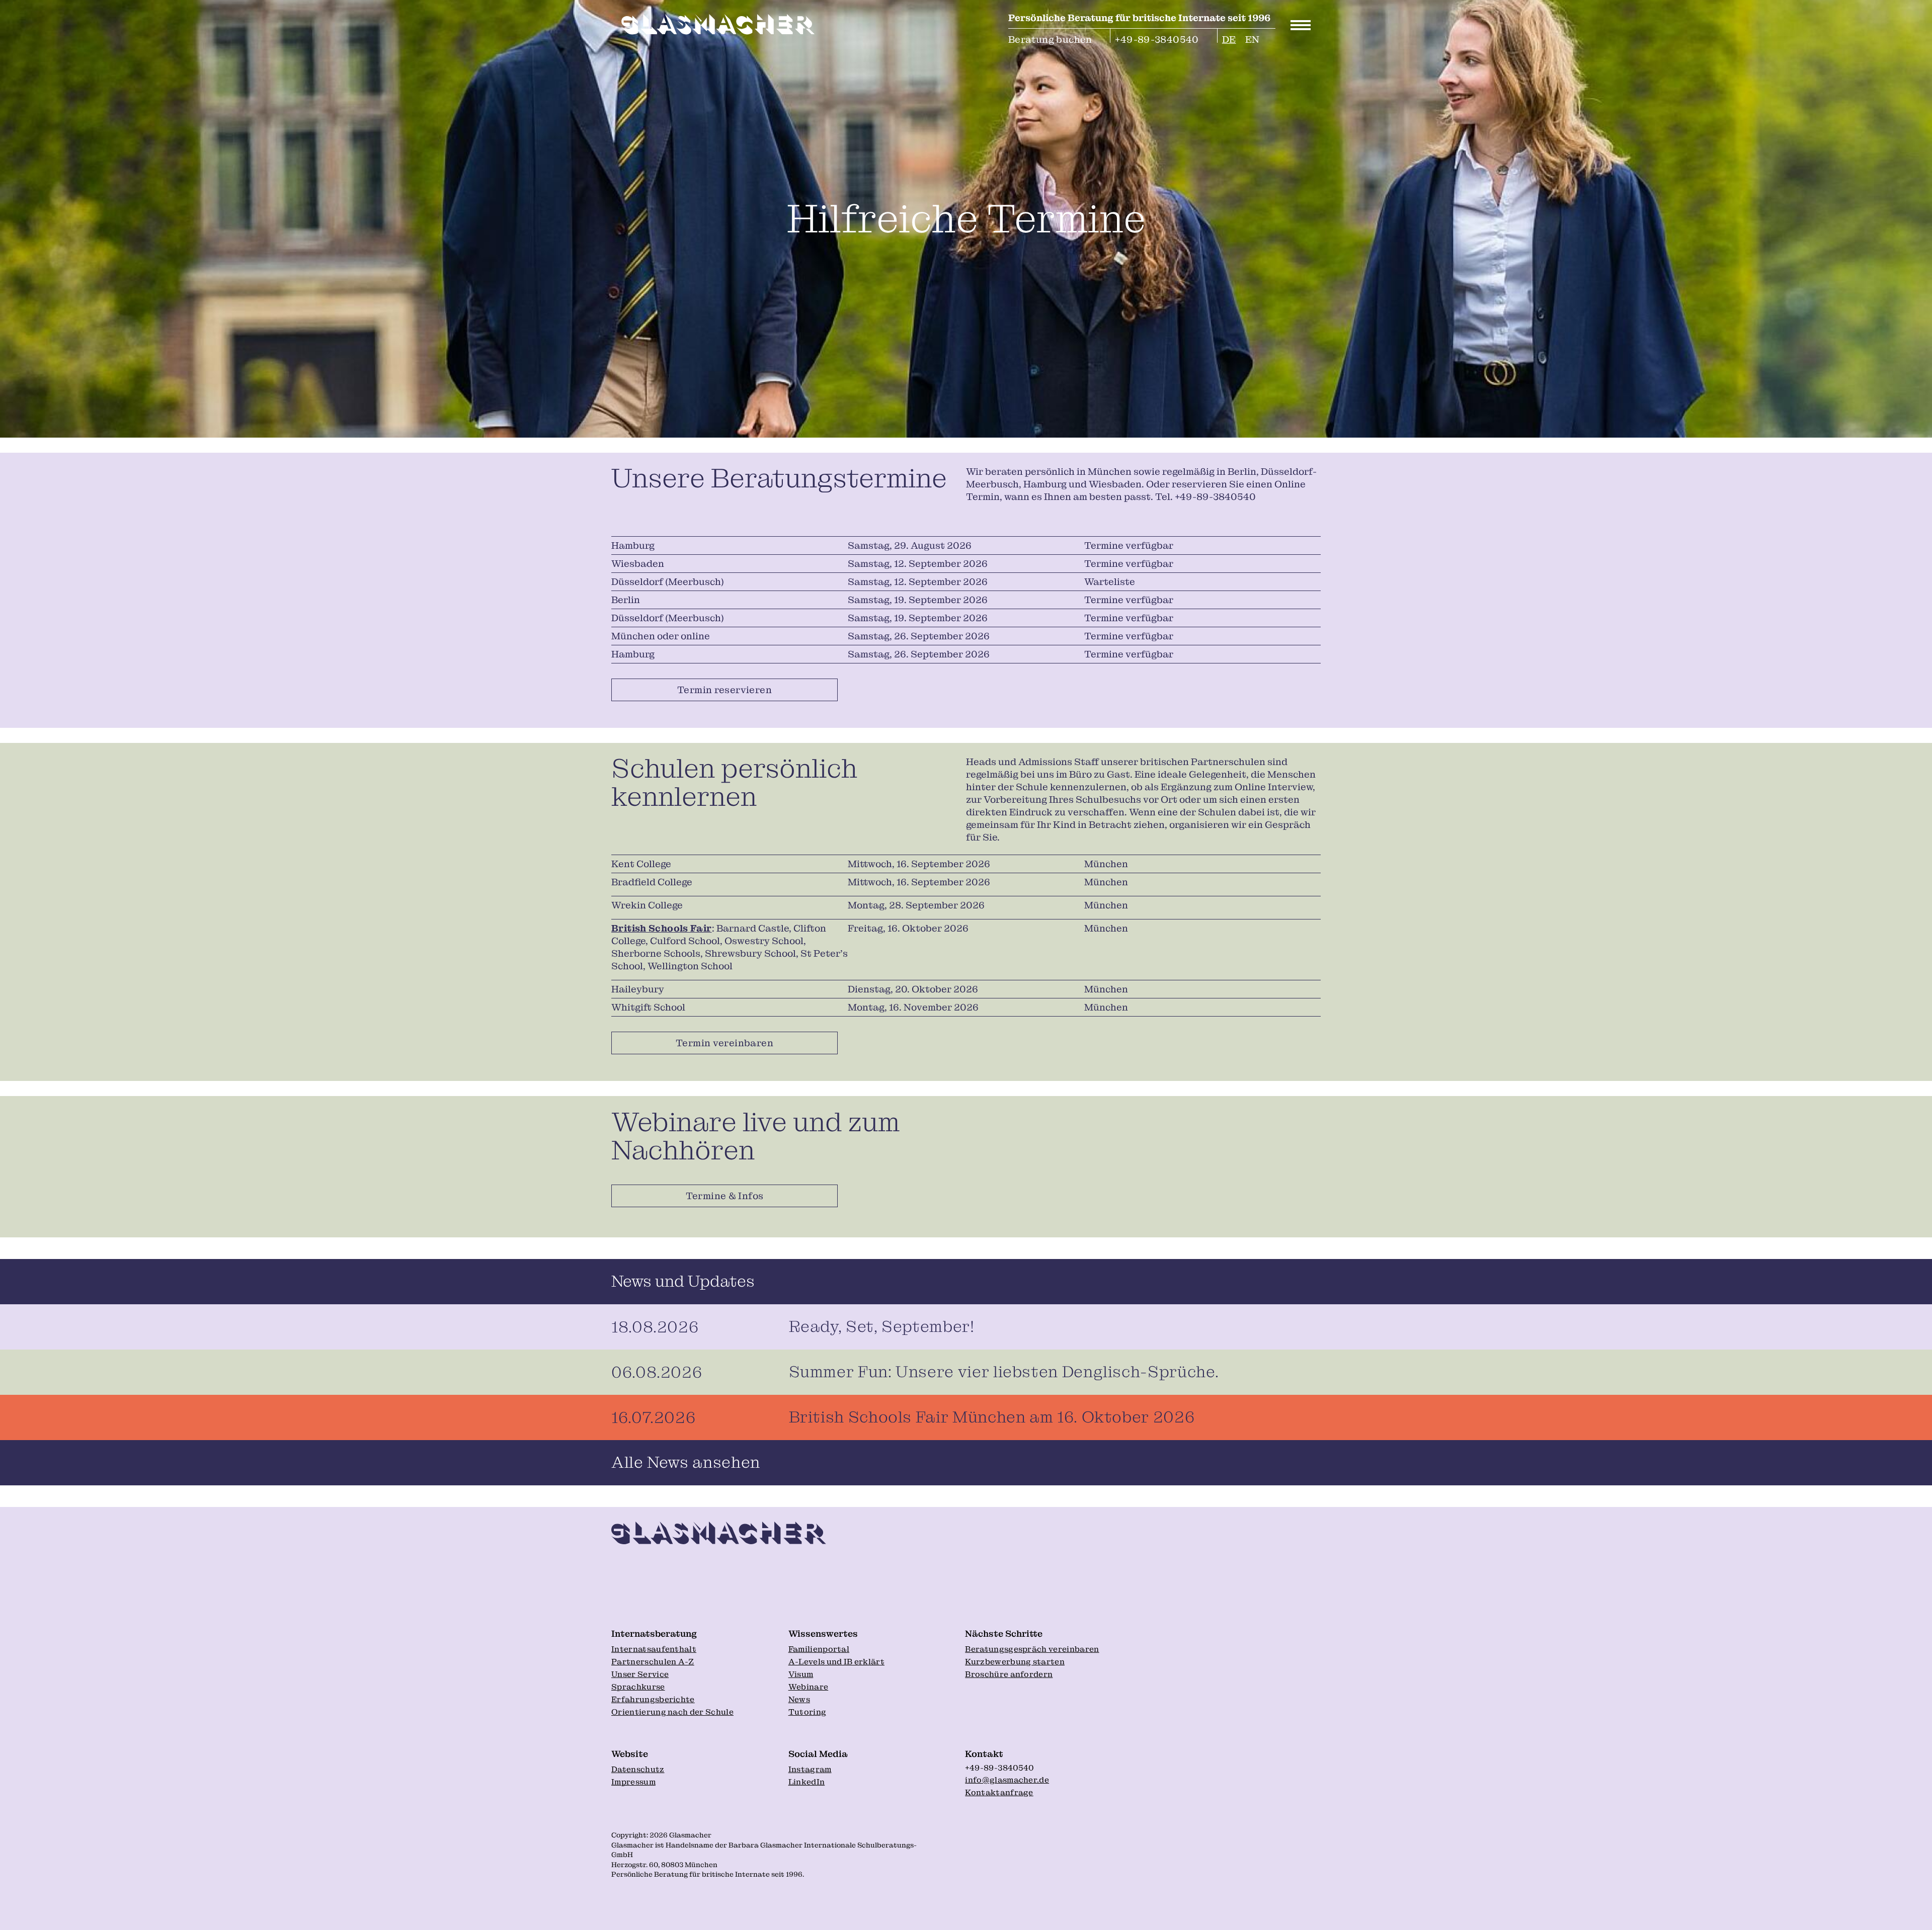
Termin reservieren (725, 690)
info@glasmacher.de (1007, 1780)
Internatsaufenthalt (654, 1649)
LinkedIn (807, 1782)
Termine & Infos (725, 1196)
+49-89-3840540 (1157, 38)
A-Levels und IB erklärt (836, 1662)
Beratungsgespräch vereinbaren (1032, 1649)
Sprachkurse (638, 1687)
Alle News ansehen (686, 1462)
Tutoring (808, 1712)
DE (1229, 38)
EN (1253, 38)
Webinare (809, 1687)
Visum (801, 1674)
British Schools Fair (662, 928)
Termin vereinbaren (725, 1043)
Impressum (633, 1782)
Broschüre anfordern (1009, 1674)
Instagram (810, 1769)
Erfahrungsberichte (653, 1699)
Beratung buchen (1050, 38)
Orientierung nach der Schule (672, 1712)
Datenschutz (638, 1769)
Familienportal (819, 1649)
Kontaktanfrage (999, 1792)
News (799, 1699)
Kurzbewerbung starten (1015, 1662)
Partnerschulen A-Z (653, 1662)
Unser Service (640, 1674)
